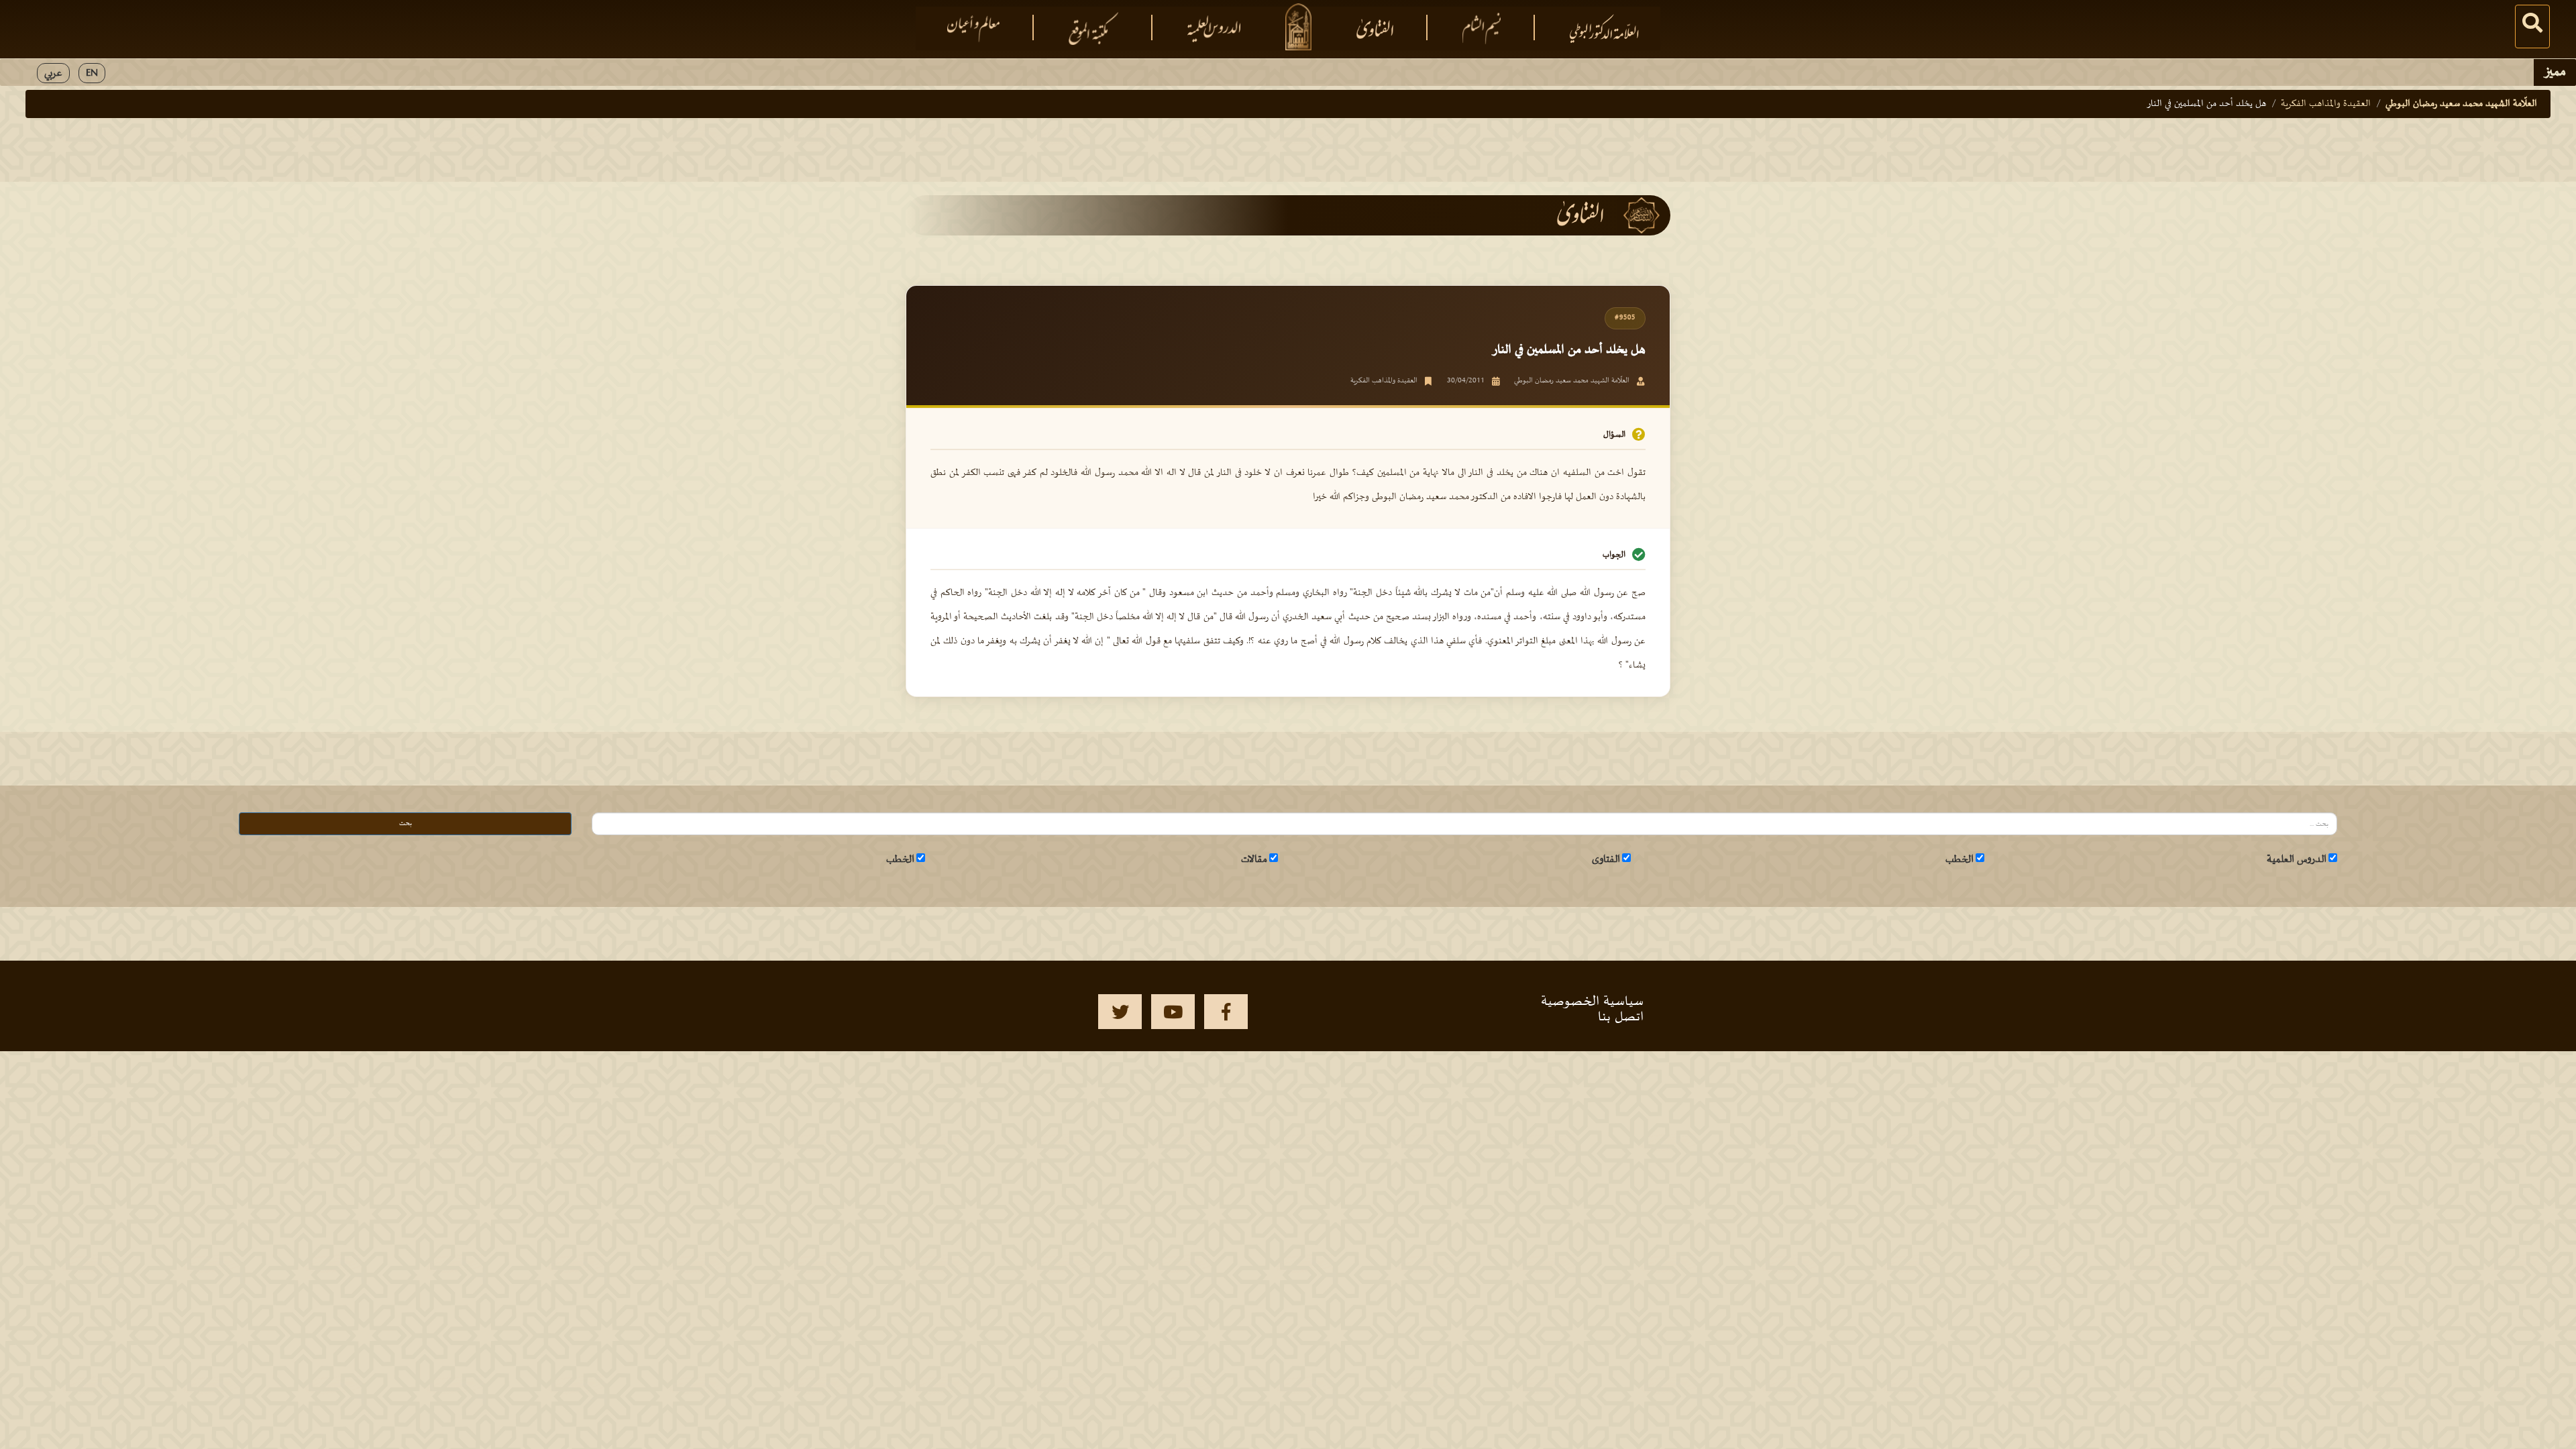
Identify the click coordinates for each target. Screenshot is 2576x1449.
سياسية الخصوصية (1592, 1002)
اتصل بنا (1621, 1017)
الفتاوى (1606, 859)
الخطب (1960, 859)
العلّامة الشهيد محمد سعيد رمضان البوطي (2461, 104)
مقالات (1254, 859)
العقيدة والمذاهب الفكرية (2326, 104)
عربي (53, 73)
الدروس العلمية (2297, 859)
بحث (406, 823)
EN (92, 73)
